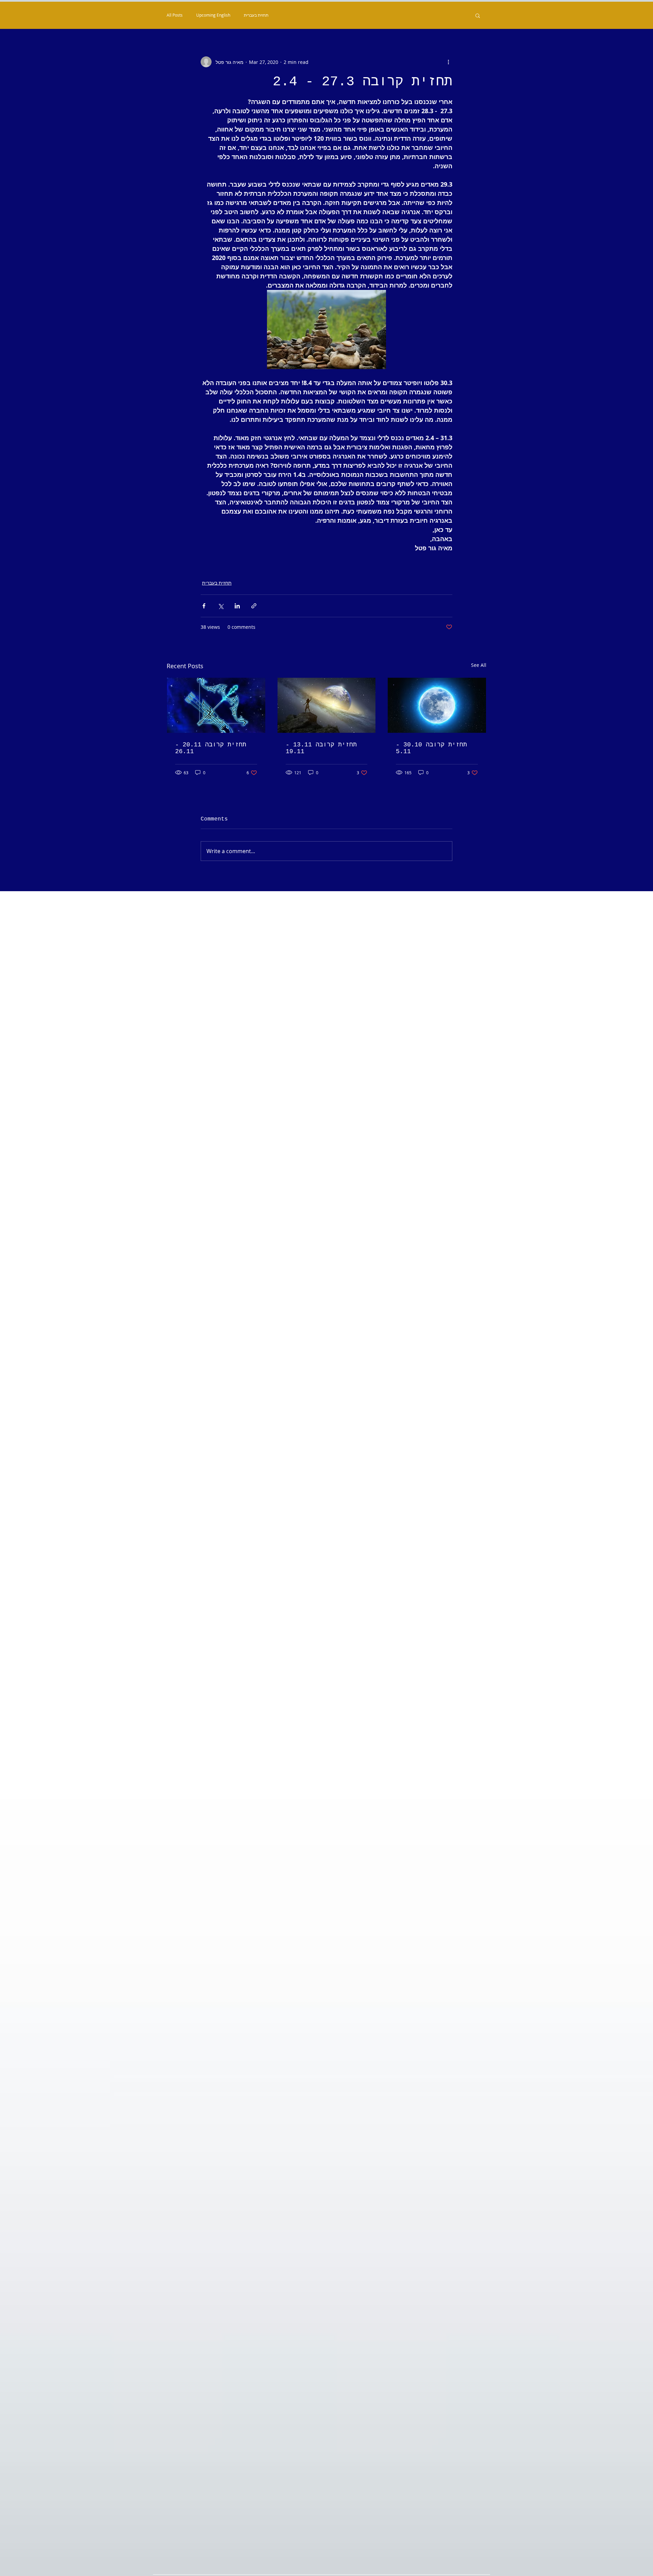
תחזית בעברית (256, 15)
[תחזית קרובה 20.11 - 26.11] (216, 705)
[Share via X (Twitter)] (221, 606)
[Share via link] (254, 606)
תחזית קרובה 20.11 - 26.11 (211, 748)
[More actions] (448, 62)
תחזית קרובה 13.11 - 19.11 (321, 748)
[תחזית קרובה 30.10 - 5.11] (437, 705)
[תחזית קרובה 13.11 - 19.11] (327, 705)
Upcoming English (213, 15)
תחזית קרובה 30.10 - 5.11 (431, 748)
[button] (478, 15)
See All (479, 665)
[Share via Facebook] (204, 606)
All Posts (175, 15)
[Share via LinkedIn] (237, 606)
